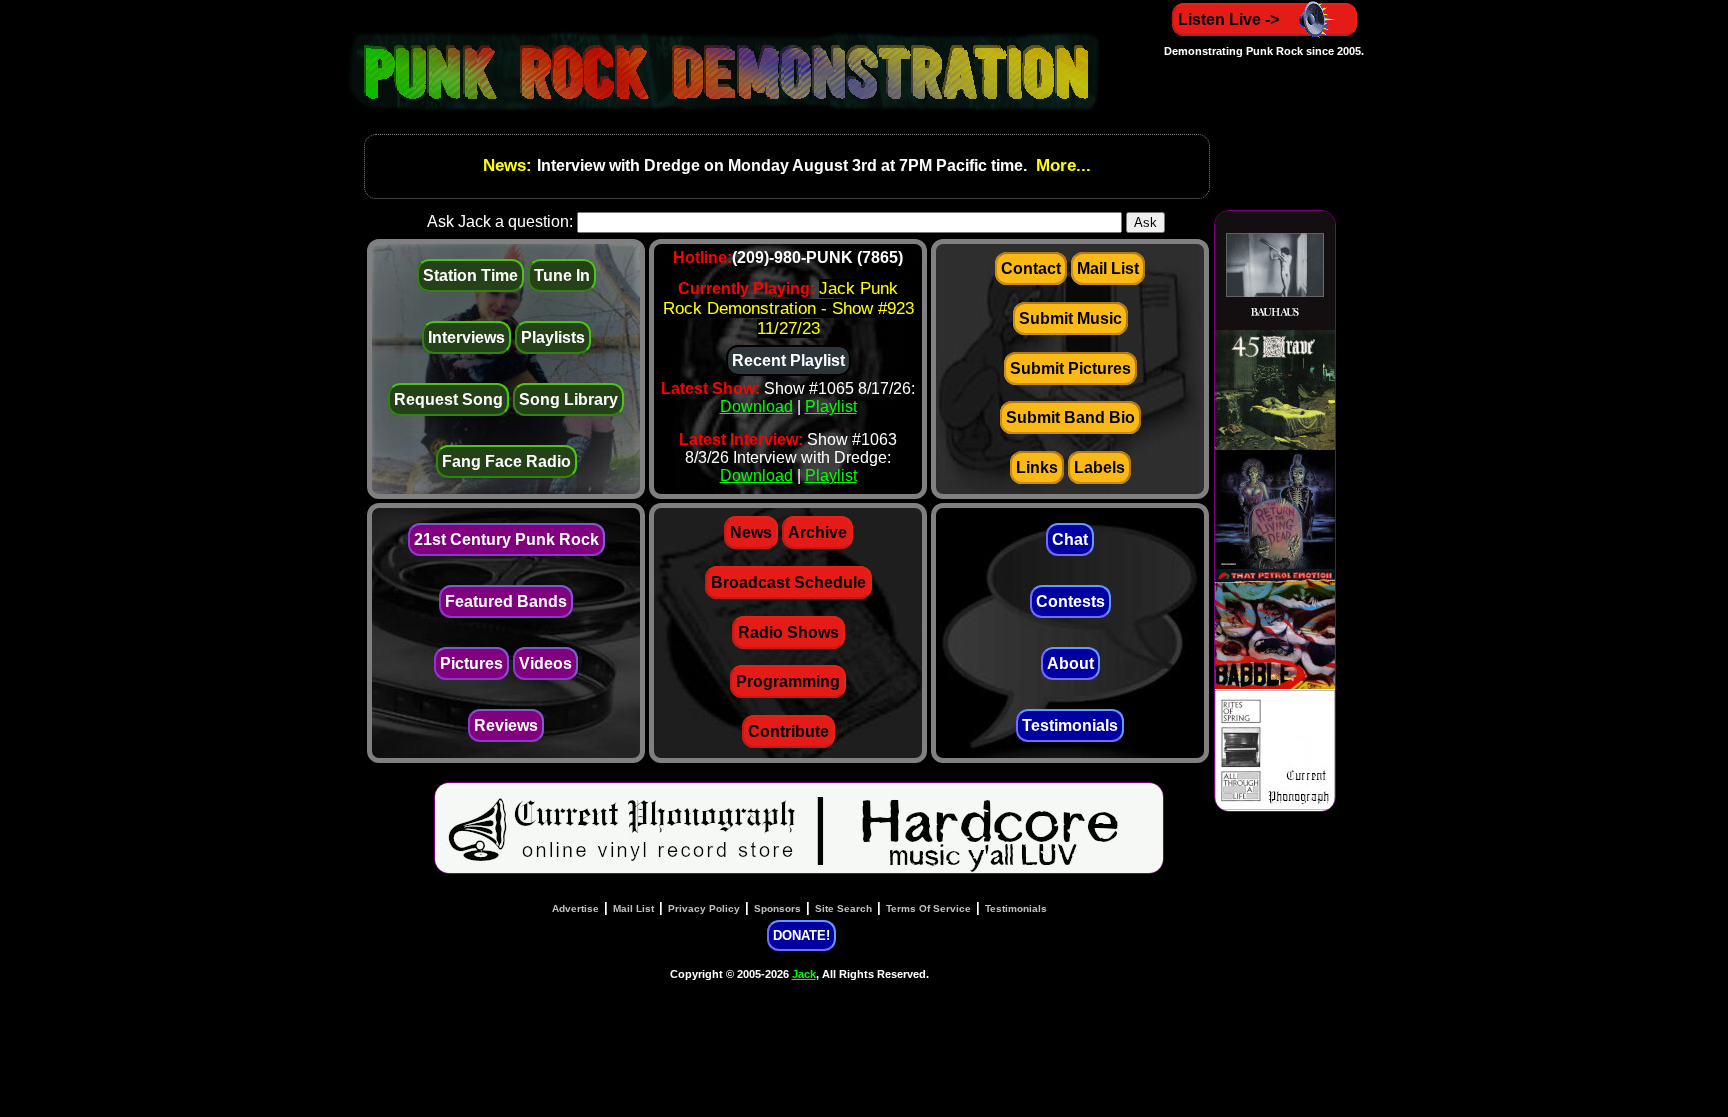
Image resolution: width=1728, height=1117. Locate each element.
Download (756, 406)
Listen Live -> (1228, 19)
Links (1037, 467)
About (1070, 663)
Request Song (448, 399)
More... (1061, 165)
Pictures (471, 663)
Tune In (562, 275)
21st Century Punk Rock (506, 539)
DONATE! (801, 935)
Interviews (466, 337)
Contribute (788, 731)
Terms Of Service (928, 908)
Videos (545, 663)
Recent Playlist (788, 360)
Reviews (506, 725)
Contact (1031, 268)
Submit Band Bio (1070, 417)
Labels (1099, 467)
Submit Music (1070, 318)
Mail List (1108, 268)
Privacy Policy (704, 908)
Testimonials (1070, 725)
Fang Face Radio (506, 461)
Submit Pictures (1070, 368)
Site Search (843, 908)
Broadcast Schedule (788, 582)
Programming (788, 681)
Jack (804, 974)
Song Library (568, 399)
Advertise (575, 908)
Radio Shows (788, 632)
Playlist (831, 406)
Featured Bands (506, 601)
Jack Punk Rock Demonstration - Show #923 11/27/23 (788, 308)
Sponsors (777, 908)
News (751, 532)
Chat (1070, 539)
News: (510, 165)
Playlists (553, 337)
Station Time (470, 275)
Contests (1070, 601)
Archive (817, 532)
